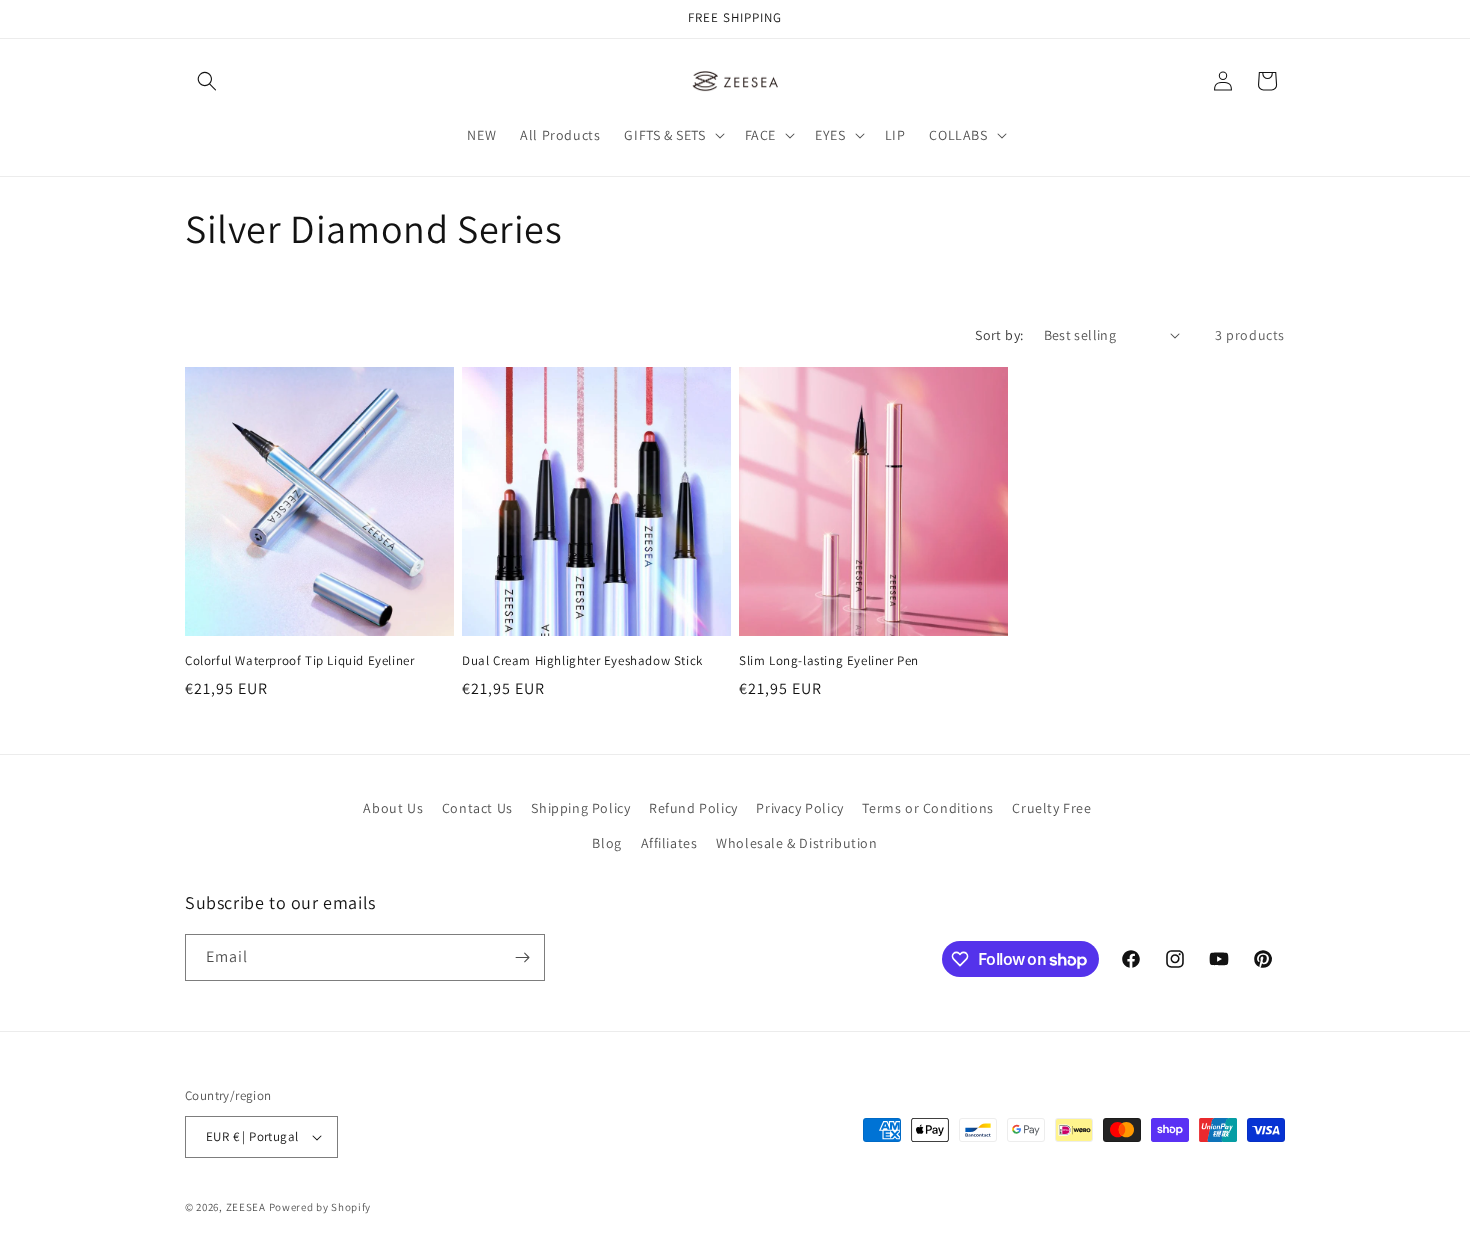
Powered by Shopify (320, 1207)
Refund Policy (693, 808)
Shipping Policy (580, 808)
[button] (207, 81)
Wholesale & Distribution (796, 843)
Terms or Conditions (927, 808)
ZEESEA (246, 1207)
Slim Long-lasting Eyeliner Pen (829, 661)
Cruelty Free (1051, 808)
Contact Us (477, 808)
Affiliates (669, 843)
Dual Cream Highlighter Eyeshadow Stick (582, 661)
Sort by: (999, 335)
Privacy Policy (799, 808)
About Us (393, 808)
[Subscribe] (522, 957)
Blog (606, 843)
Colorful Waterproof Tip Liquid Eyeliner (299, 661)
